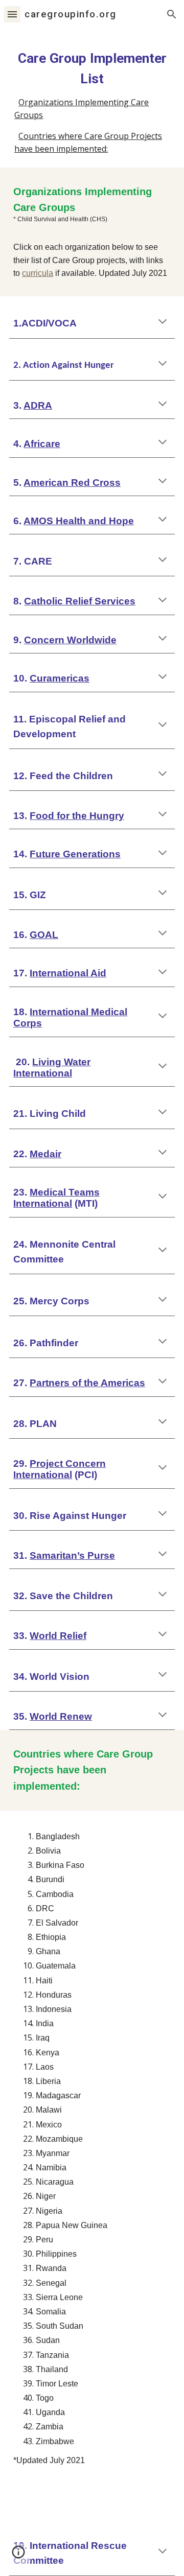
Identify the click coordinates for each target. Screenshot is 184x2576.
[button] (12, 14)
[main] (92, 68)
